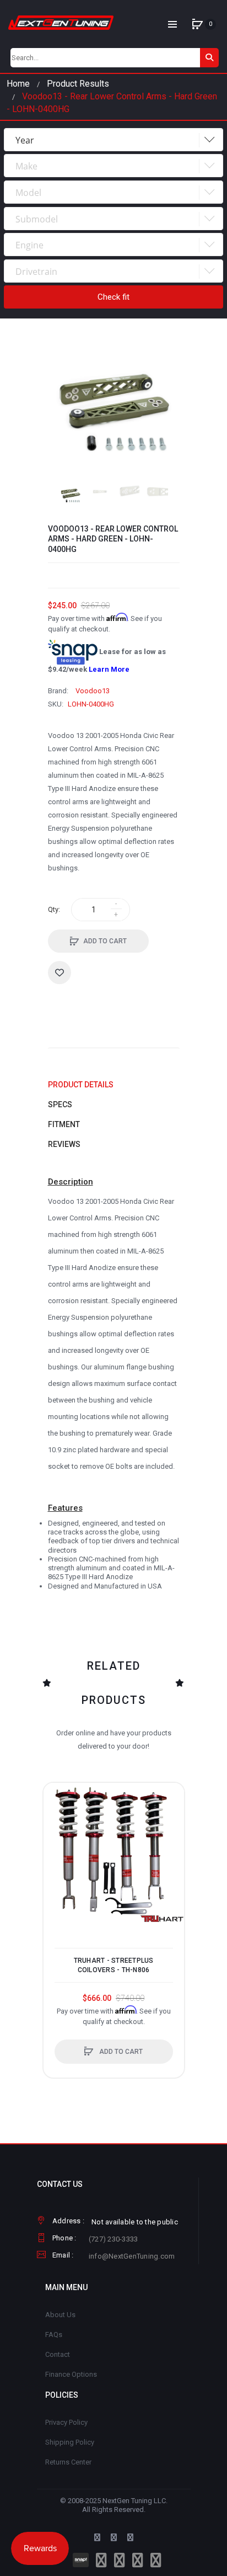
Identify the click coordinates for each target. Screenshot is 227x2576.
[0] (197, 24)
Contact (58, 2354)
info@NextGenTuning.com (132, 2256)
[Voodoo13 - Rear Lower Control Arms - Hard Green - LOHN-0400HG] (71, 495)
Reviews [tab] (64, 1144)
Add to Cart (105, 941)
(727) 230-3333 (113, 2239)
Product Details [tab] (81, 1085)
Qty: (54, 909)
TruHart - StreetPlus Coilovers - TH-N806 (114, 1965)
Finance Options (71, 2374)
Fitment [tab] (64, 1124)
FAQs (54, 2335)
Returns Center (68, 2462)
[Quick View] (57, 1839)
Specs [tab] (60, 1104)
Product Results (78, 84)
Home (18, 84)
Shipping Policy (70, 2442)
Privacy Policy (66, 2422)
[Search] (209, 58)
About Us (60, 2315)
